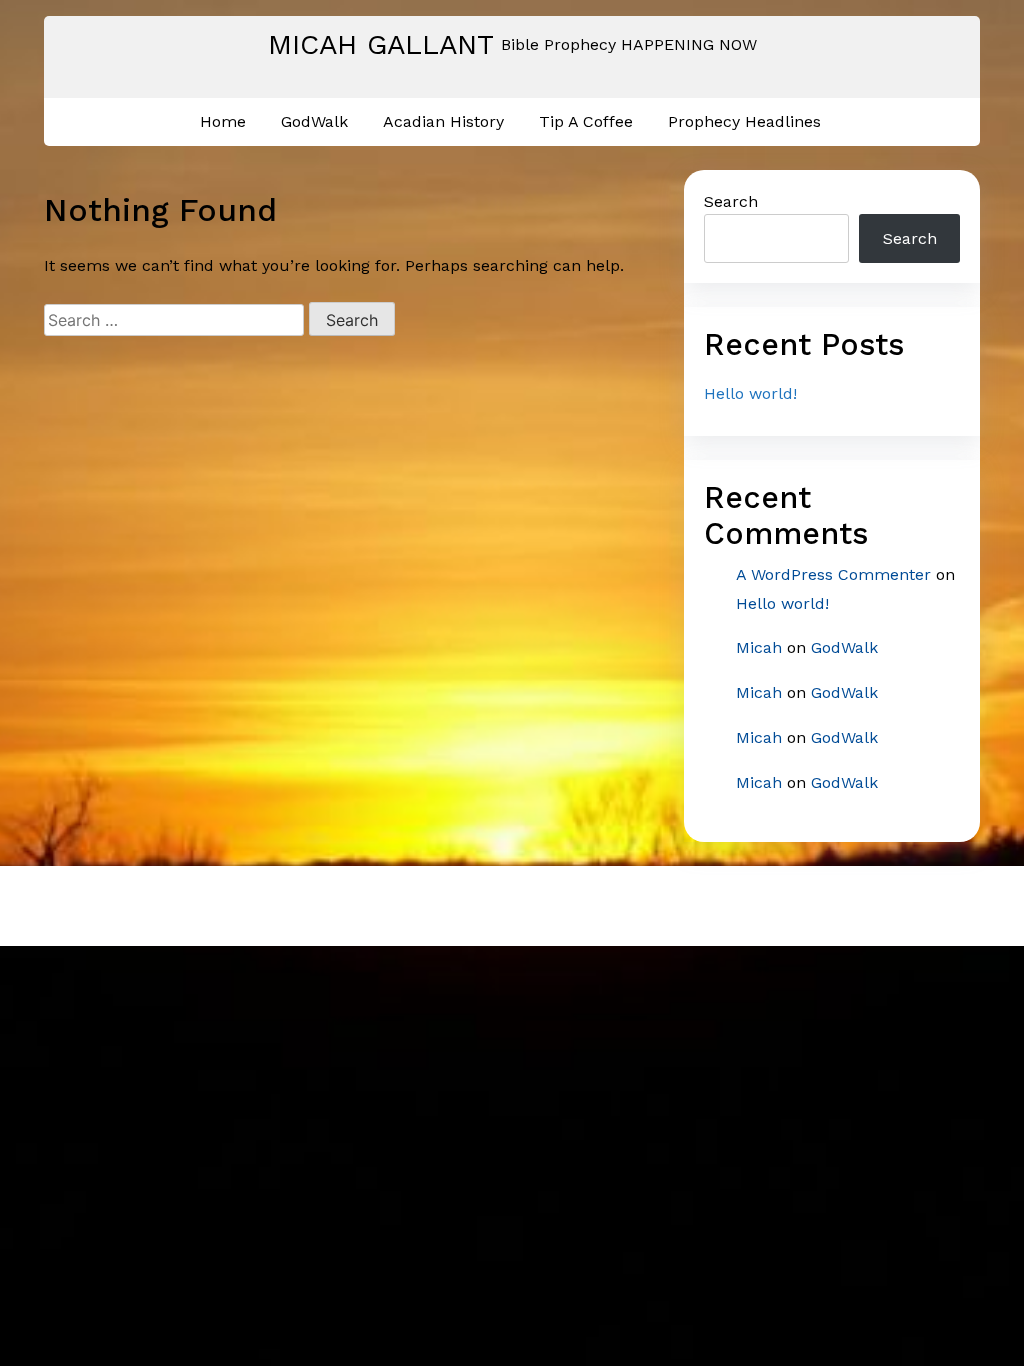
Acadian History (443, 121)
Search (731, 201)
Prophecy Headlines (744, 121)
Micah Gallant (381, 44)
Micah (759, 647)
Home (223, 121)
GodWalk (314, 121)
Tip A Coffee (586, 121)
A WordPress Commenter (833, 574)
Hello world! (750, 393)
